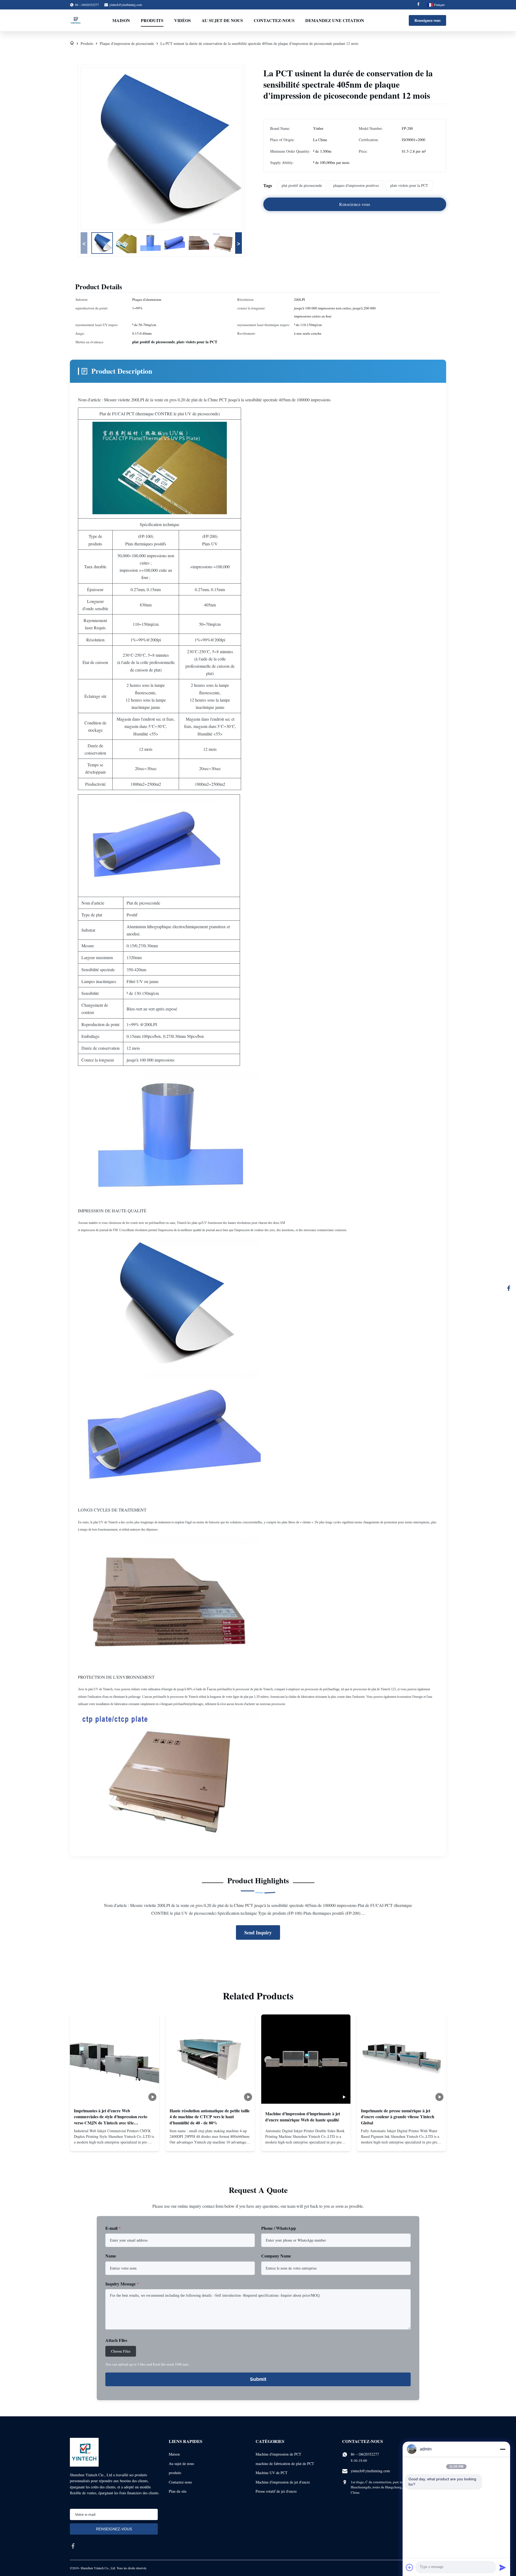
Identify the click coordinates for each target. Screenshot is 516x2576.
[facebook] (73, 2546)
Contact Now (114, 2142)
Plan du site (178, 2491)
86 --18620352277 (365, 2454)
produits (175, 2473)
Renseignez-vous (427, 20)
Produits (152, 20)
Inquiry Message (122, 2284)
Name (111, 2256)
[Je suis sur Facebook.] (509, 1288)
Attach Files (116, 2340)
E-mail (113, 2228)
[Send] (503, 2567)
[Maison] (72, 43)
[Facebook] (418, 5)
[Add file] (410, 2567)
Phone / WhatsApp (279, 2228)
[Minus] (503, 2449)
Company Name (276, 2256)
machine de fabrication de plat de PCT (285, 2464)
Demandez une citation (335, 20)
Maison (121, 20)
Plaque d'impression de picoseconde (127, 43)
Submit (258, 2379)
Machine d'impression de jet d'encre (283, 2482)
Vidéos (182, 20)
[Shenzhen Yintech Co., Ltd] (76, 20)
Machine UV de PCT (272, 2473)
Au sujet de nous (222, 20)
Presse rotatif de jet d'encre (276, 2491)
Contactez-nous (274, 20)
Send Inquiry (258, 1932)
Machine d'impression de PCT (278, 2454)
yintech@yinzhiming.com (126, 5)
